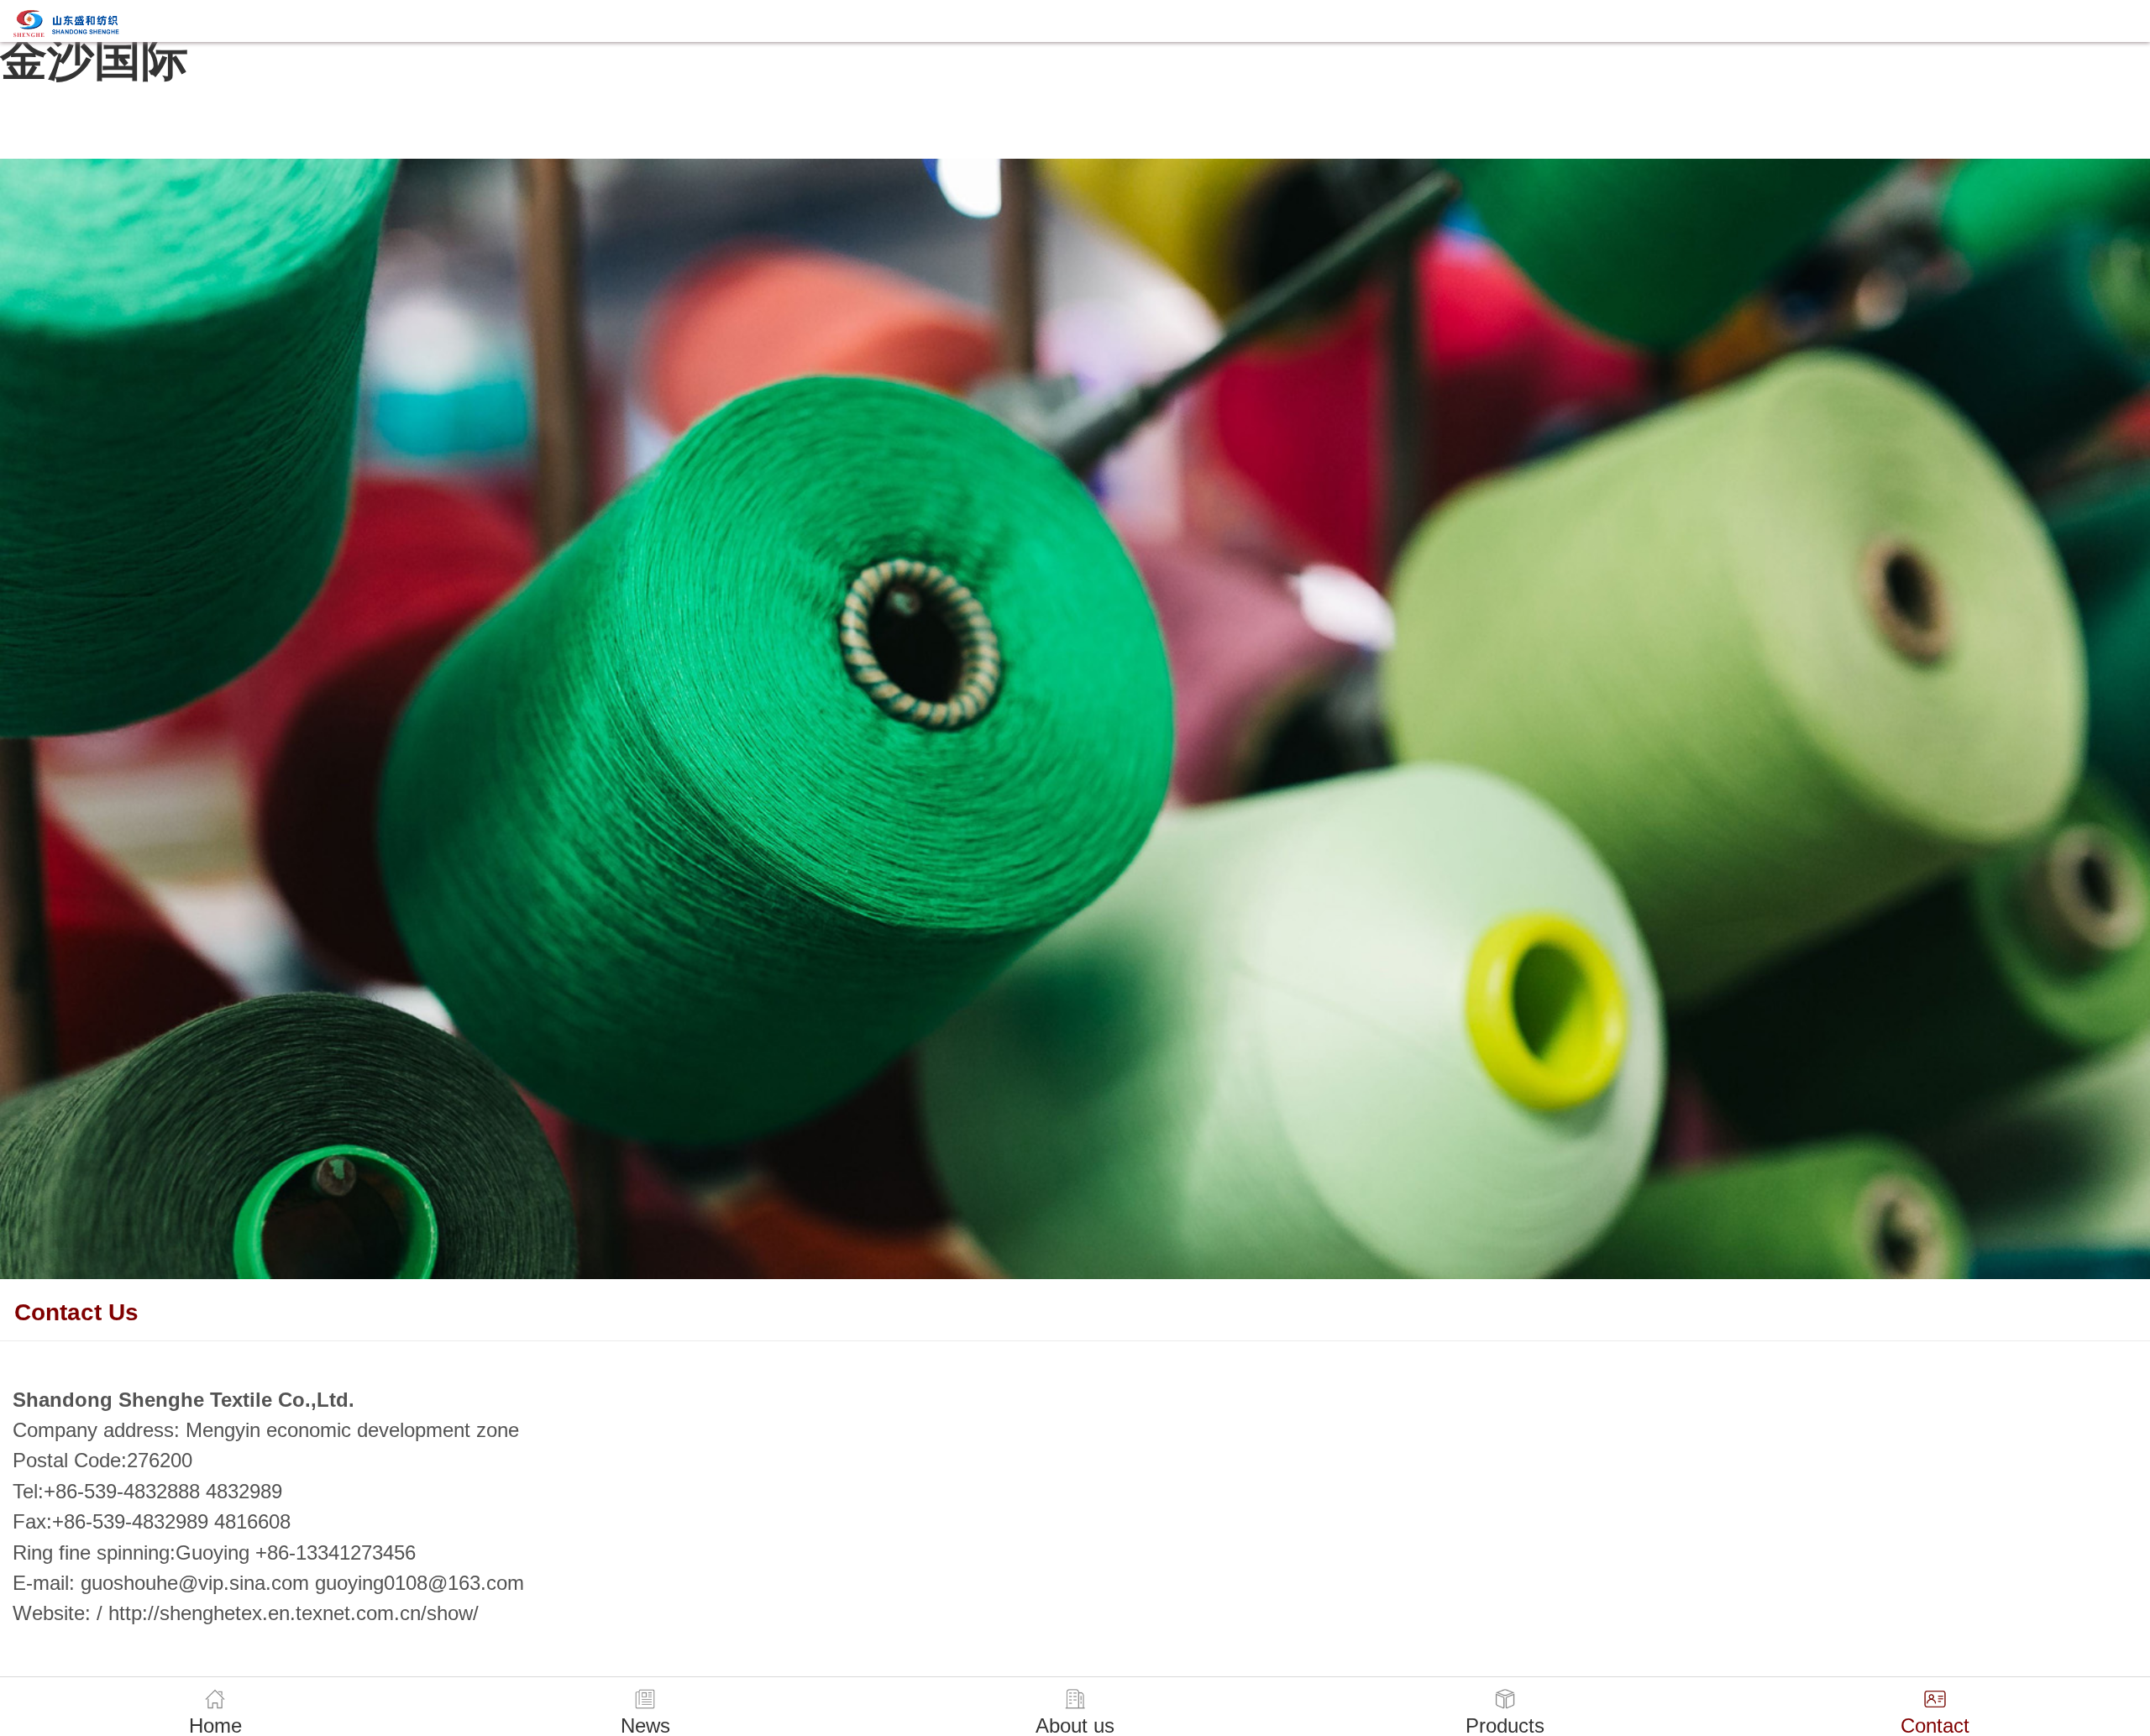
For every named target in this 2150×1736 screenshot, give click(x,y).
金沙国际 (94, 58)
